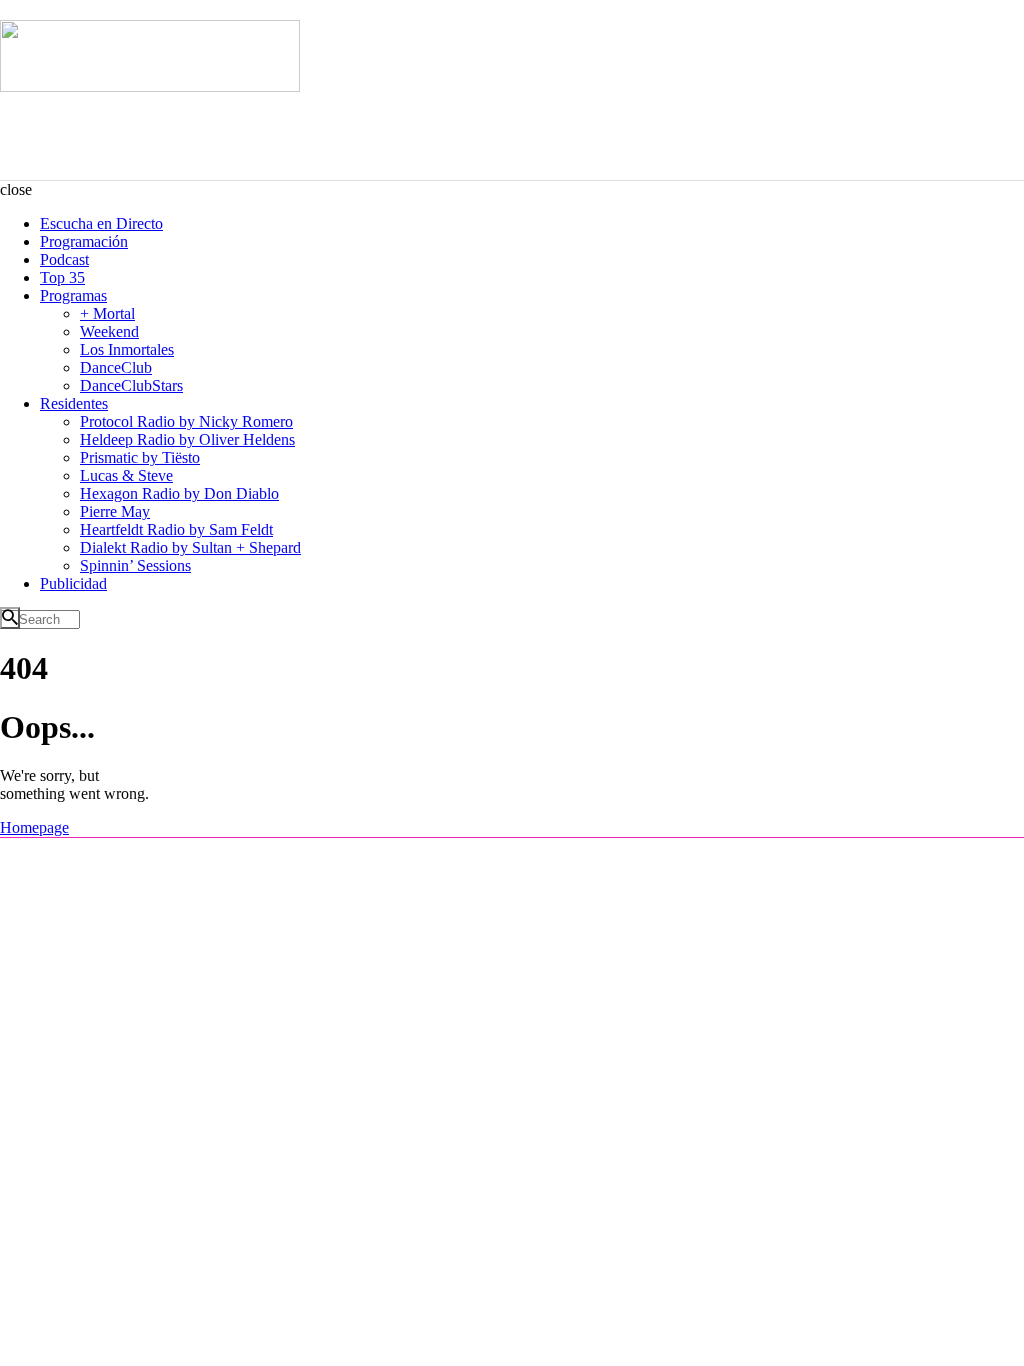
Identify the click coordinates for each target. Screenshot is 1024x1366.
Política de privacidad (939, 860)
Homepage (34, 827)
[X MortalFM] (99, 860)
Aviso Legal (845, 860)
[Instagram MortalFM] (41, 860)
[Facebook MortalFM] (70, 860)
